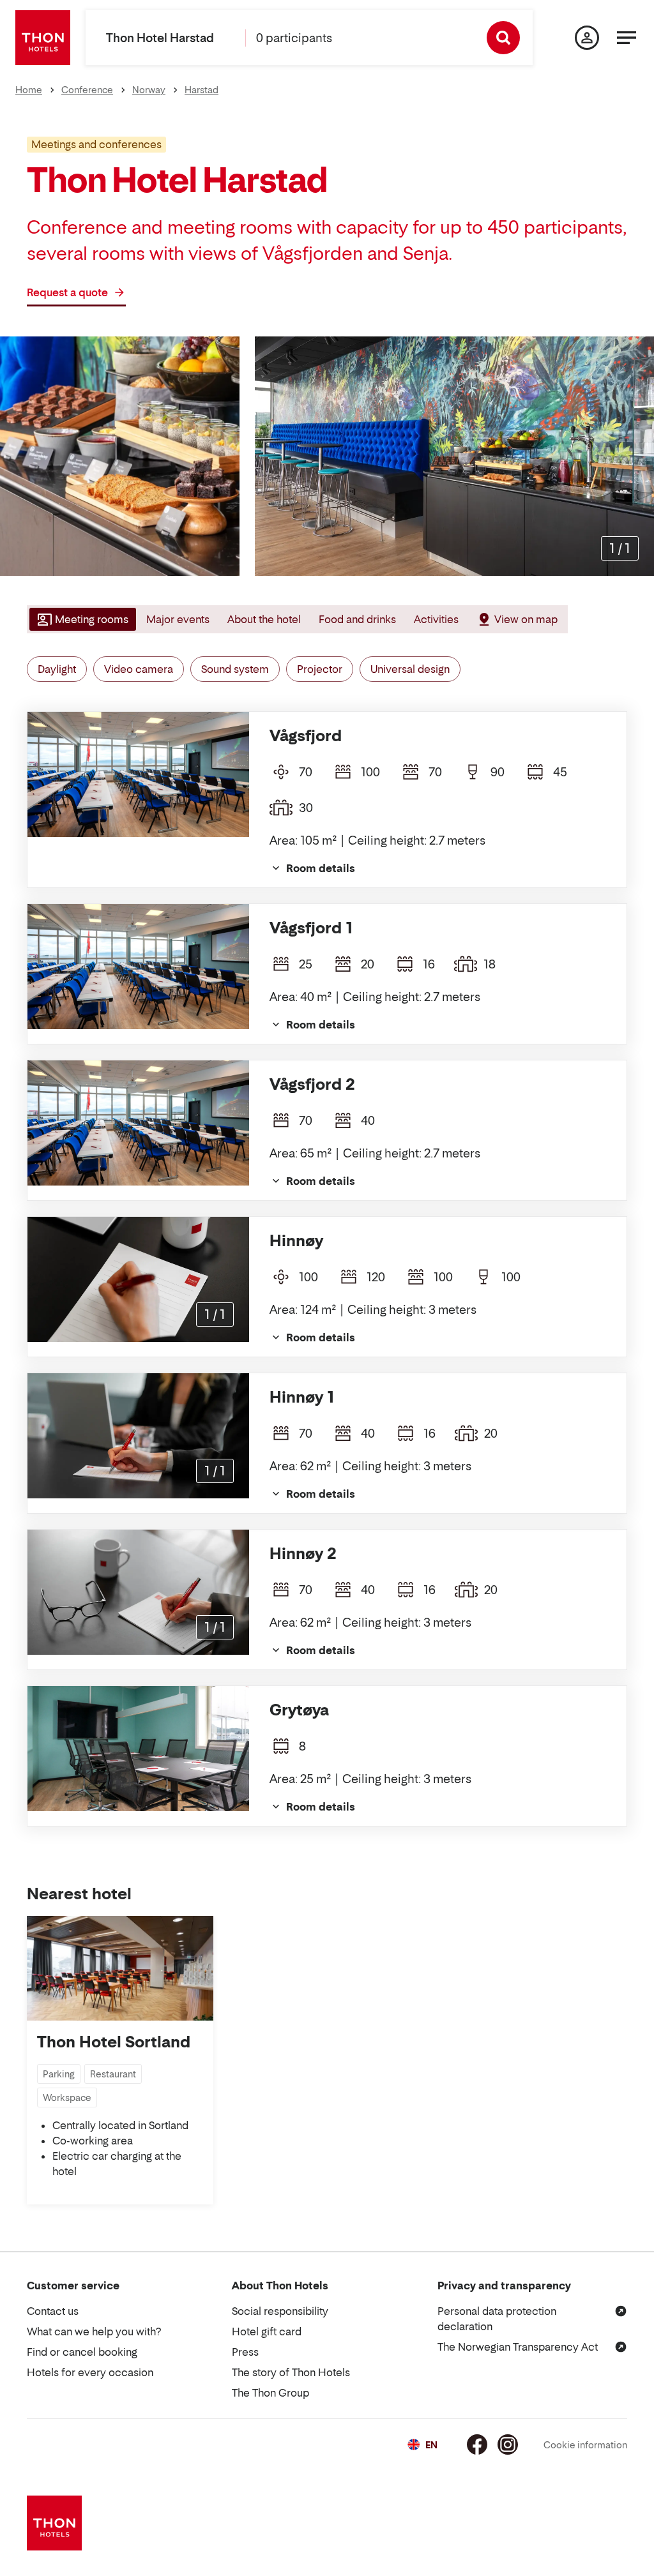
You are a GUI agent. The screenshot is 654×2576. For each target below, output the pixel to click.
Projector (320, 669)
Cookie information (585, 2445)
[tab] (81, 619)
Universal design (410, 669)
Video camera (139, 669)
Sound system (235, 669)
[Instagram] (508, 2444)
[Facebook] (477, 2444)
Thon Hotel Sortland (114, 2042)
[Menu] (627, 38)
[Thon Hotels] (43, 38)
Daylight (57, 669)
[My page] (587, 38)
